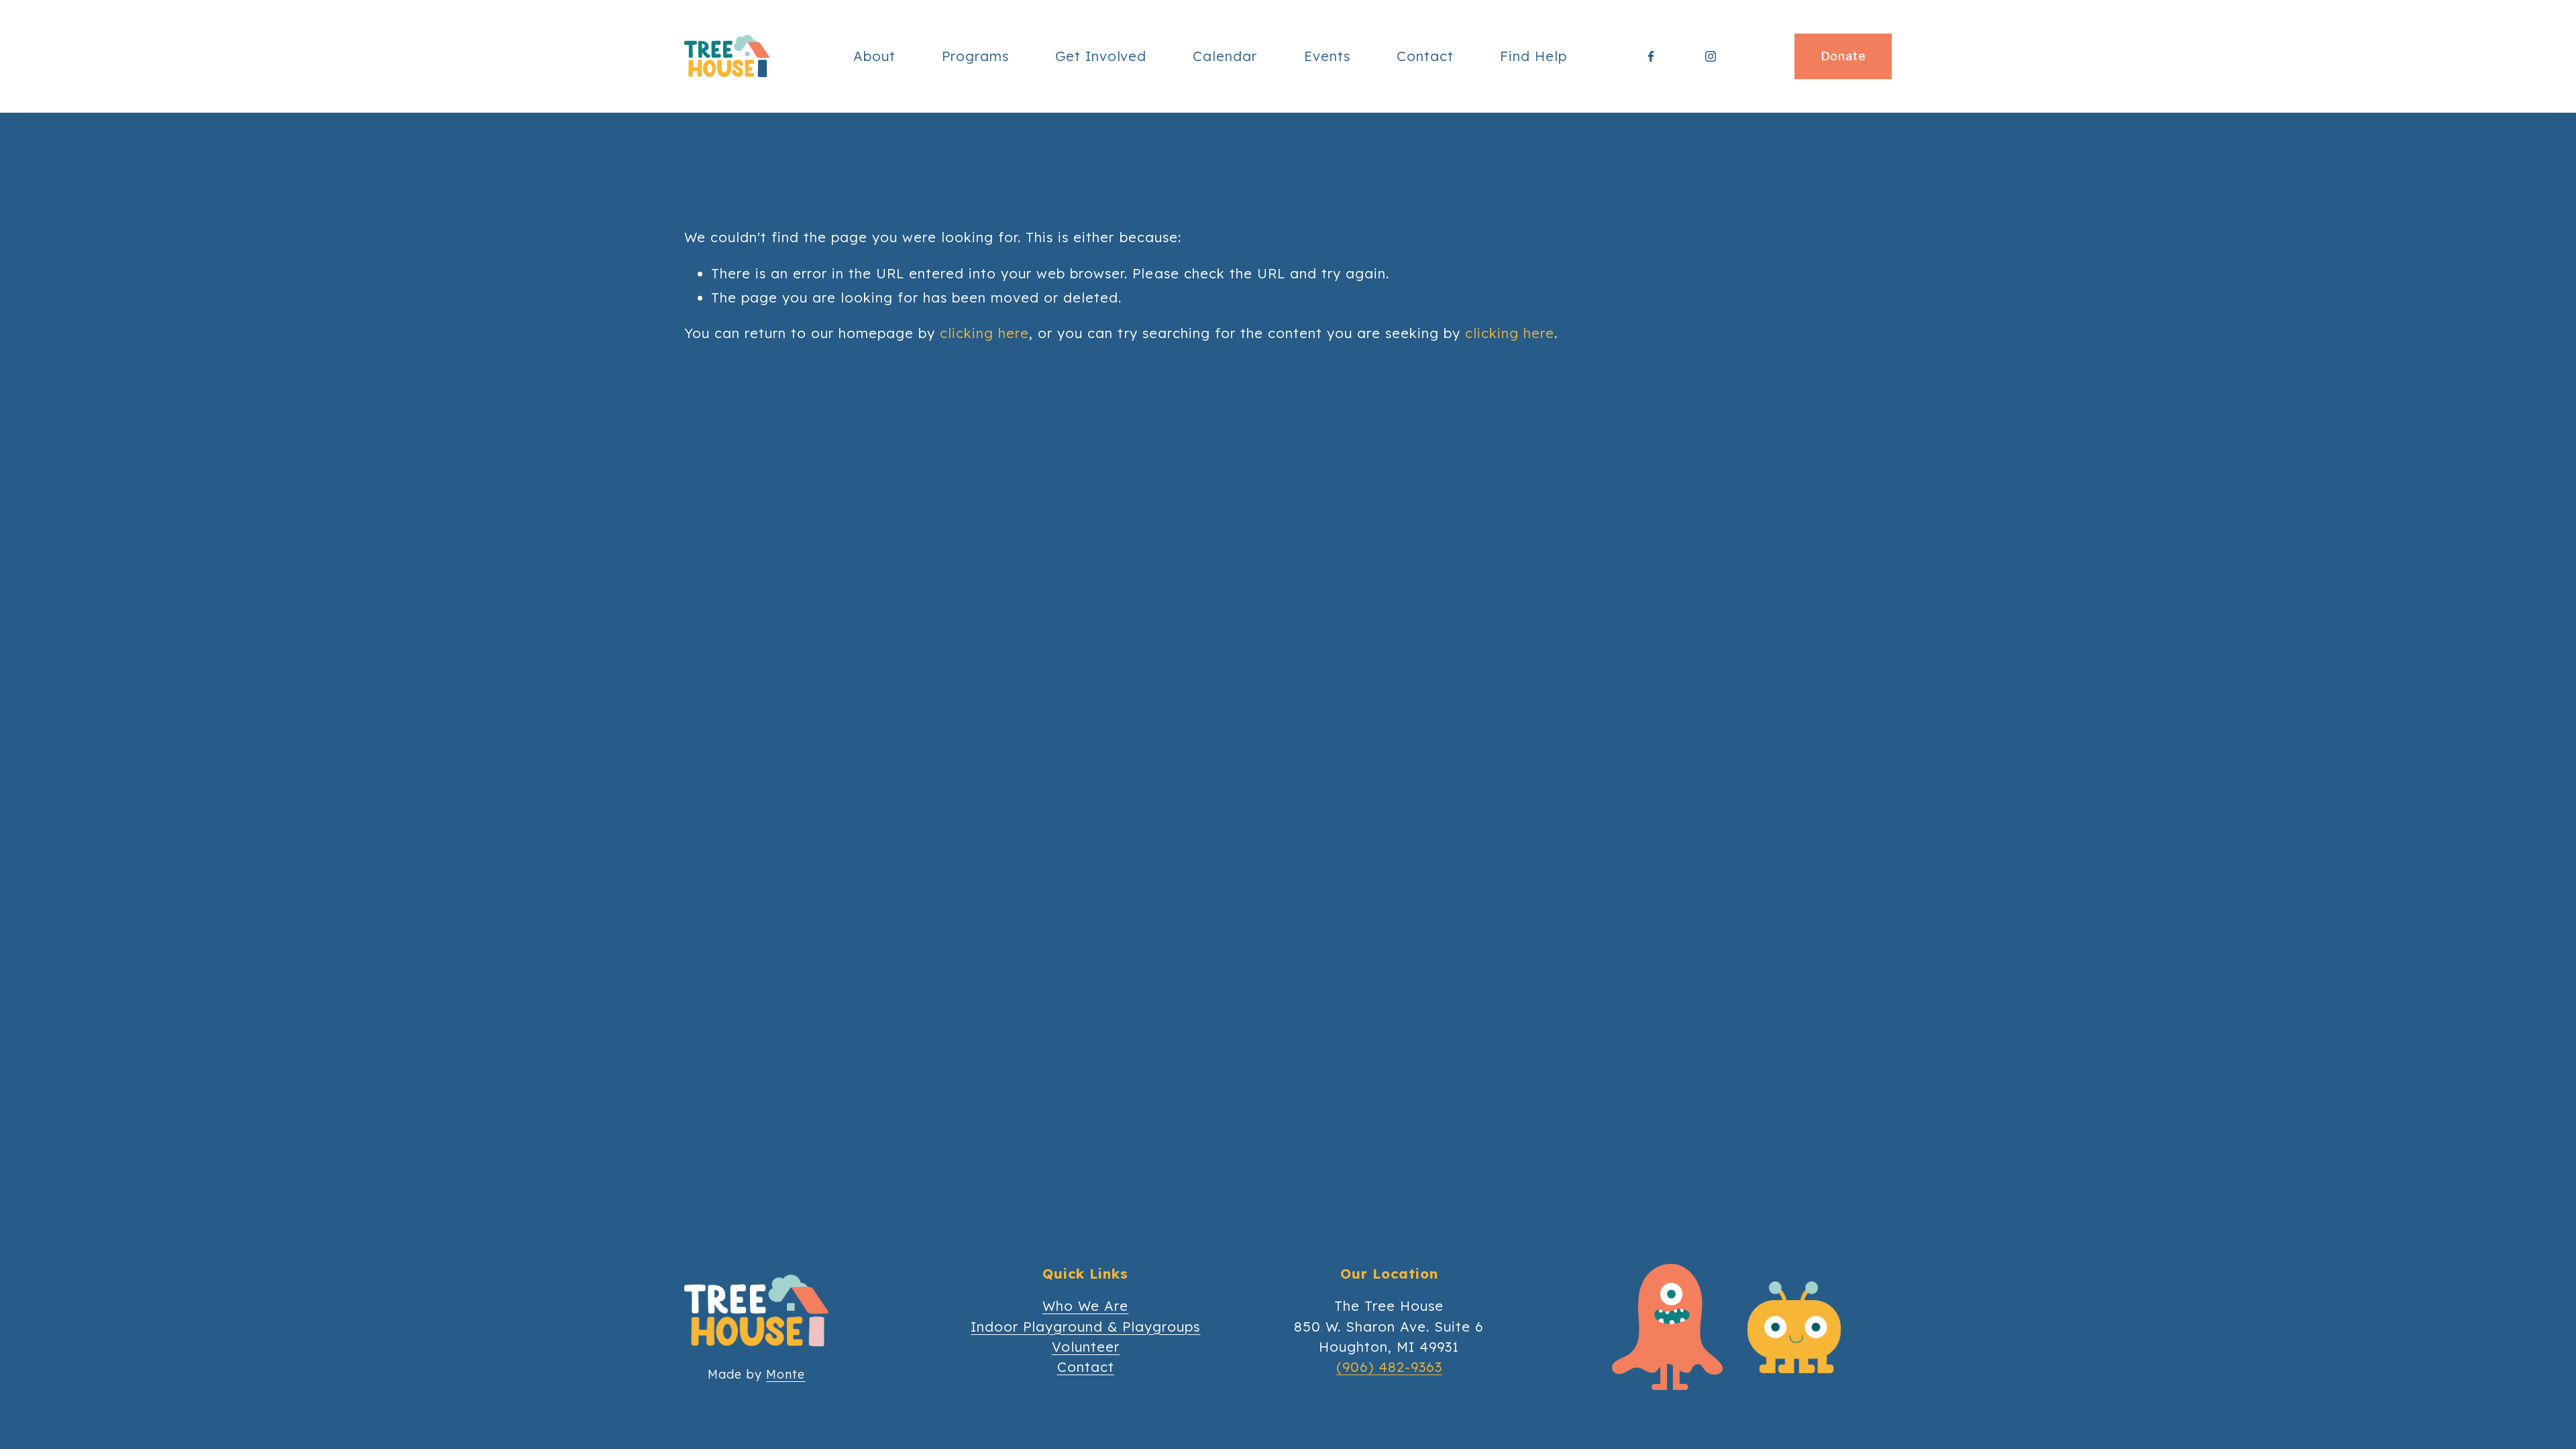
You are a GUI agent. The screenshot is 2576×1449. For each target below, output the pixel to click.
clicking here (984, 333)
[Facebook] (1651, 56)
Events (1327, 56)
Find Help (1534, 56)
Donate (1843, 56)
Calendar (1225, 56)
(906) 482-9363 (1389, 1367)
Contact (1425, 56)
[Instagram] (1711, 56)
